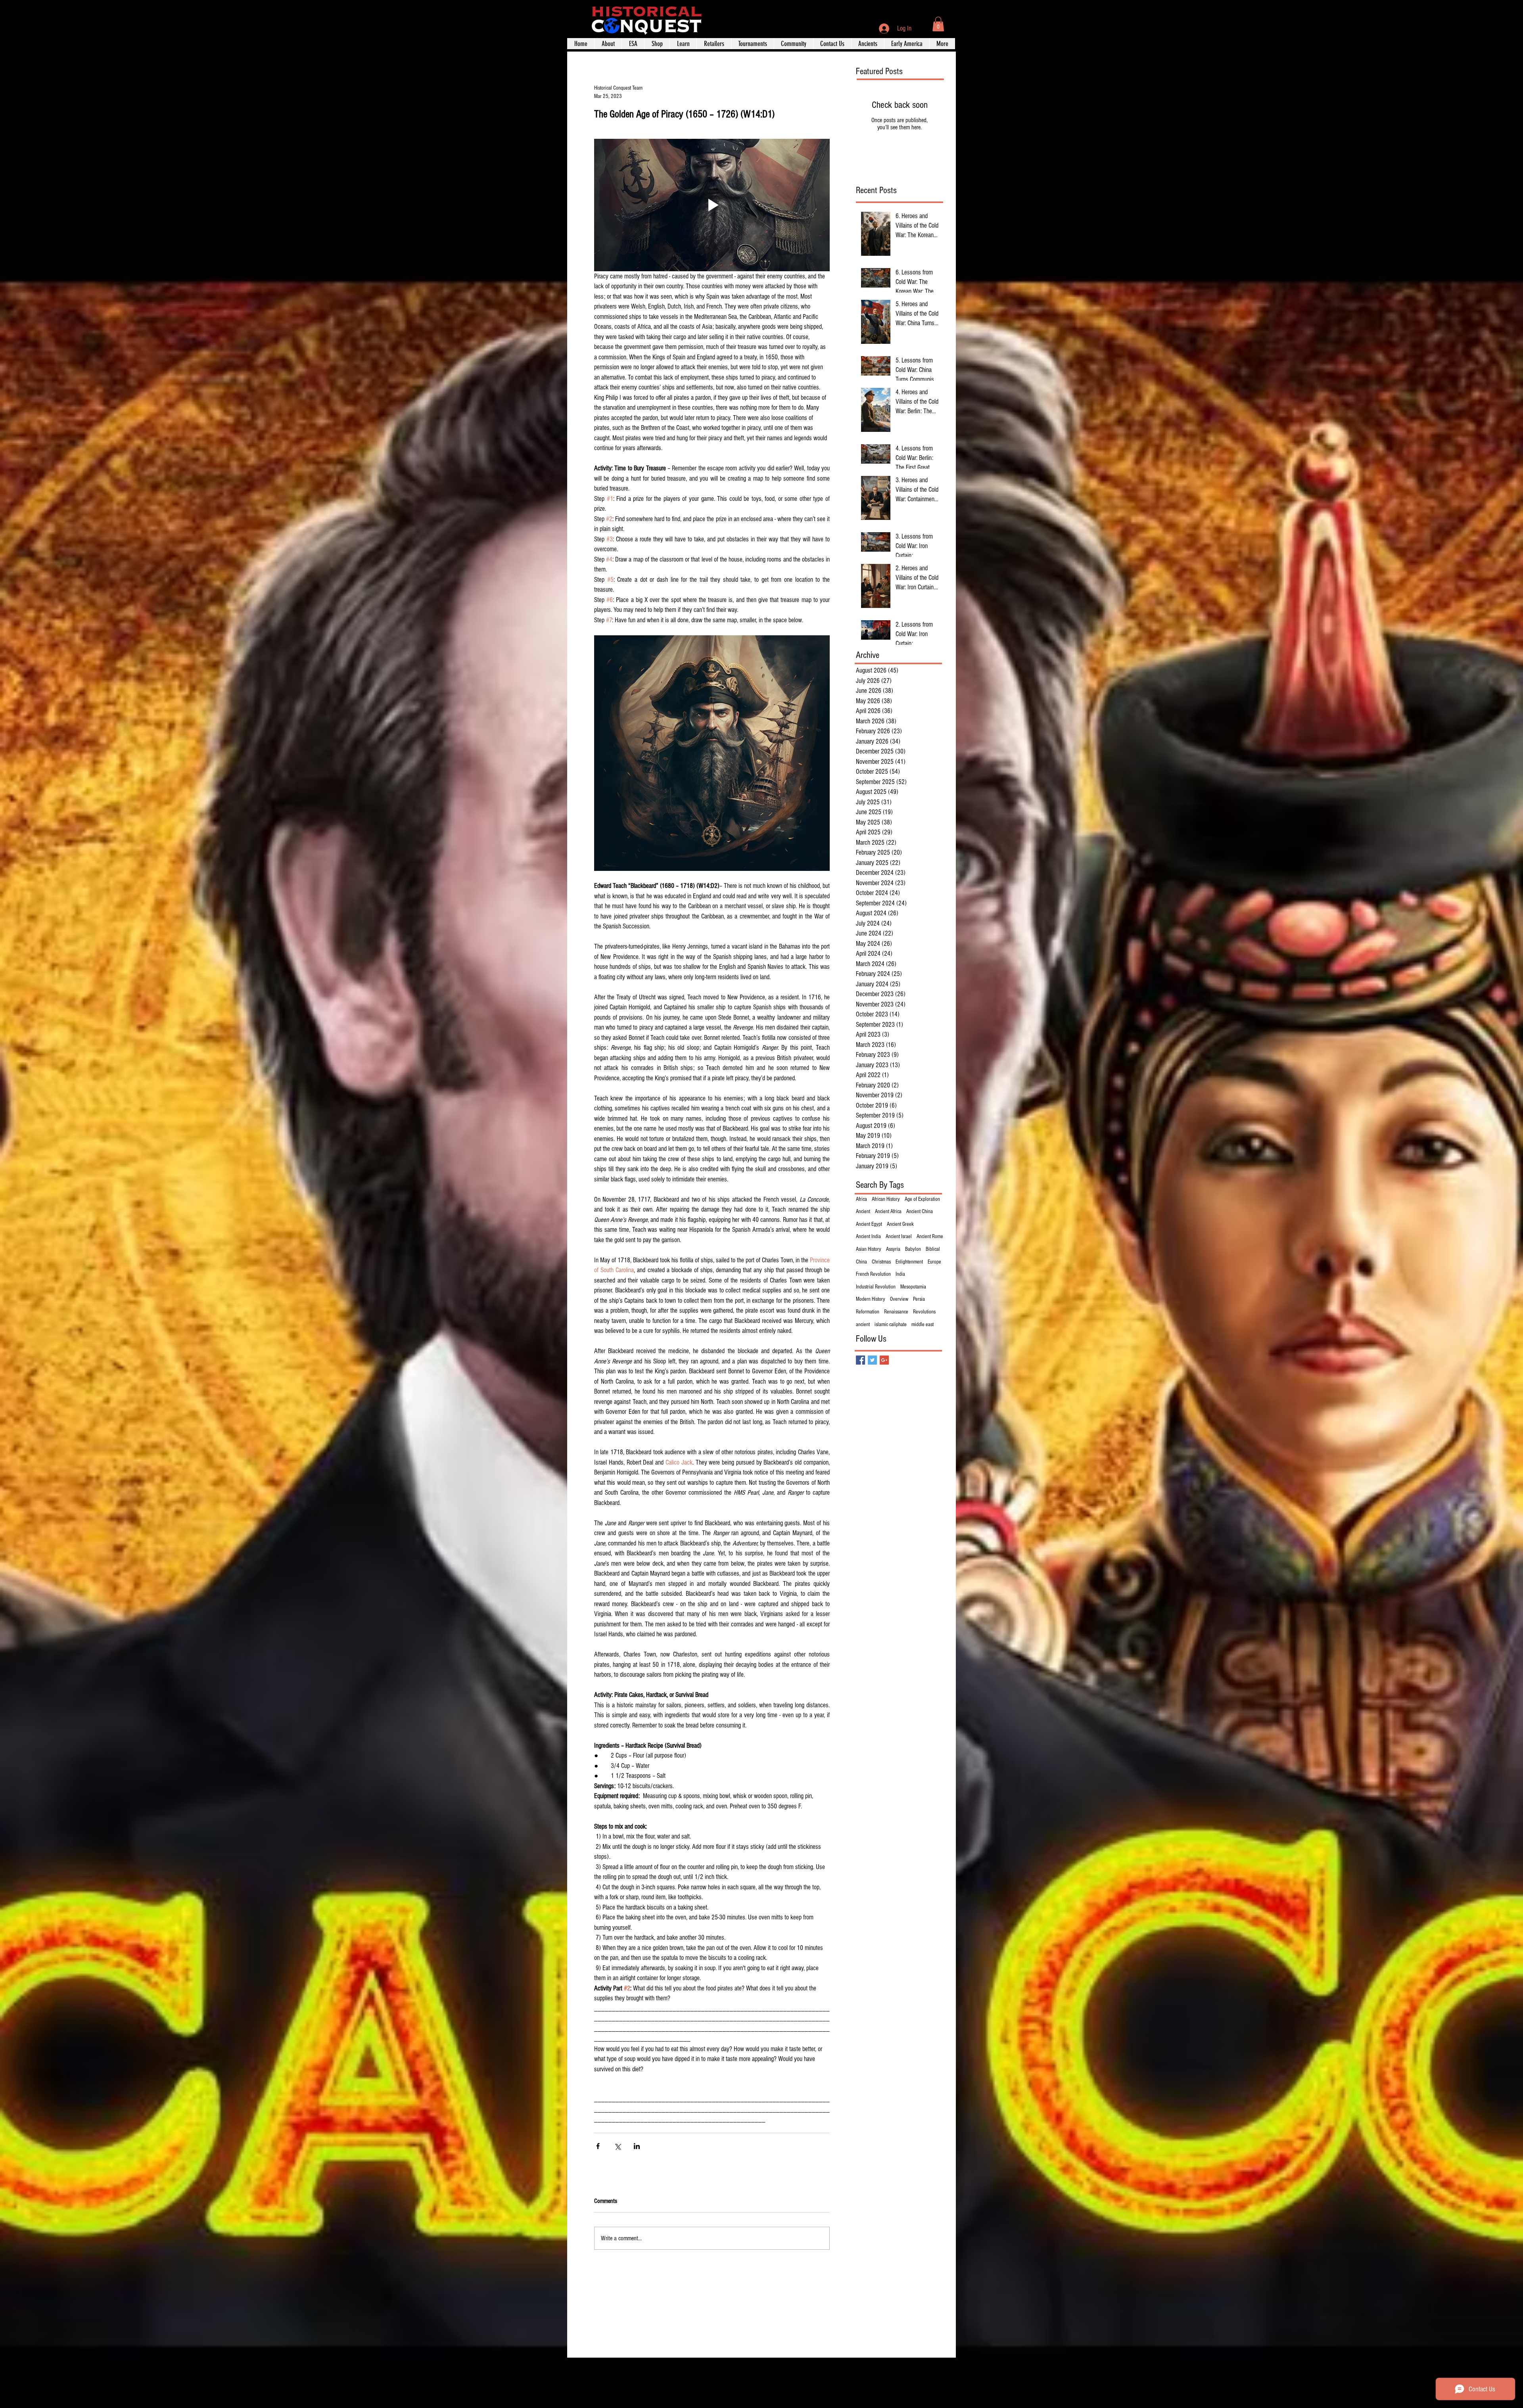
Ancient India (868, 1237)
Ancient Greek (900, 1224)
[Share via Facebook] (598, 2146)
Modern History (871, 1299)
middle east (923, 1325)
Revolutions (924, 1312)
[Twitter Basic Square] (872, 1360)
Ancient (863, 1212)
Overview (899, 1299)
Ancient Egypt (869, 1224)
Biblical (933, 1249)
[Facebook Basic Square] (860, 1360)
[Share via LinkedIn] (637, 2146)
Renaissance (896, 1312)
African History (886, 1199)
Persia (919, 1299)
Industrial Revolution (876, 1287)
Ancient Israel (899, 1237)
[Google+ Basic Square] (884, 1360)
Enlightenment (909, 1262)
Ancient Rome (930, 1237)
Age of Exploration (922, 1199)
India (900, 1274)
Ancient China (920, 1212)
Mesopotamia (913, 1287)
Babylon (913, 1249)
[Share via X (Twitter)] (617, 2146)
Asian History (869, 1249)
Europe (934, 1262)
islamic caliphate (891, 1325)
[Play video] (712, 205)
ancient (863, 1325)
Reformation (868, 1312)
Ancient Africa (888, 1212)
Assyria (893, 1249)
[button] (938, 24)
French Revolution (873, 1274)
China (861, 1262)
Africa (861, 1199)
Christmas (881, 1262)
